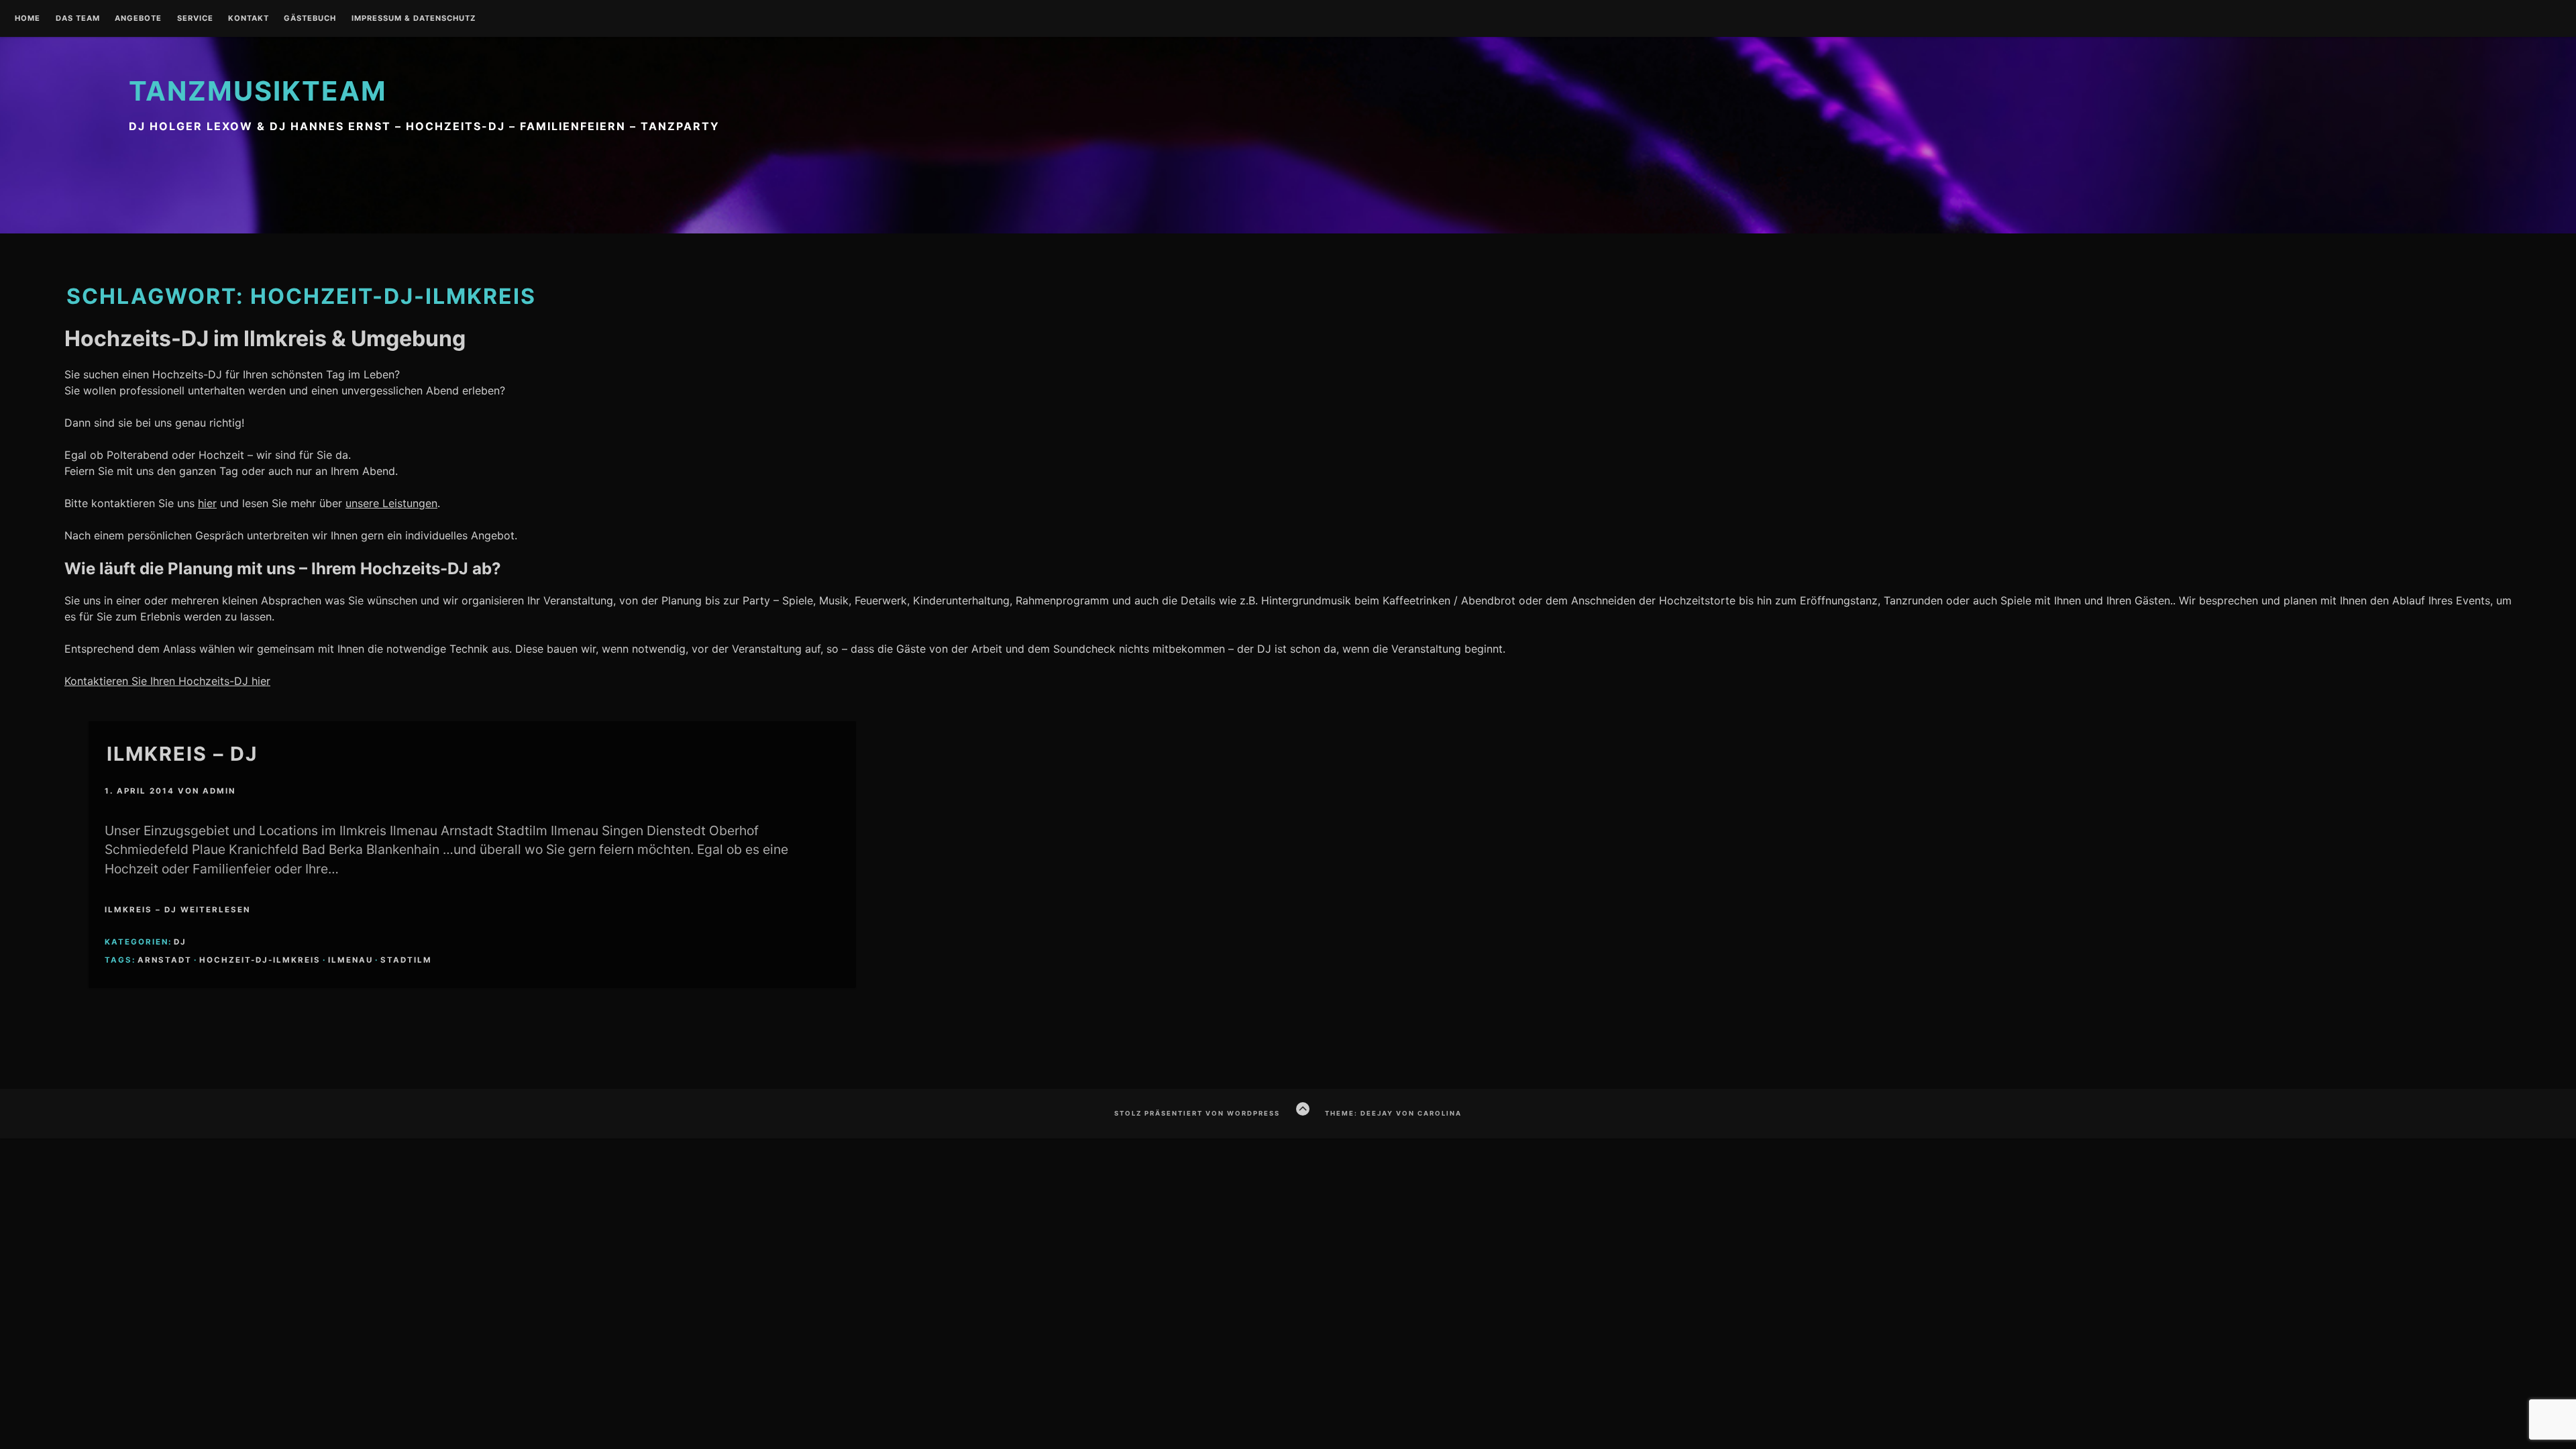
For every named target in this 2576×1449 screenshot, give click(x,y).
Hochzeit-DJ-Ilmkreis (260, 960)
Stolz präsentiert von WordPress (1197, 1113)
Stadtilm (406, 960)
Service (195, 19)
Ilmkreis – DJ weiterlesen (177, 910)
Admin (219, 791)
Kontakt (249, 19)
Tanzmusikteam (258, 91)
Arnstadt (165, 960)
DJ (180, 942)
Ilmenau (351, 960)
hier (207, 503)
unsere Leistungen (391, 503)
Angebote (138, 19)
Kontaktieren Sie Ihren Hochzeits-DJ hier (167, 681)
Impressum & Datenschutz (414, 19)
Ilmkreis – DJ (182, 754)
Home (28, 19)
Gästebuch (310, 19)
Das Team (78, 19)
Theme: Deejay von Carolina (1393, 1113)
